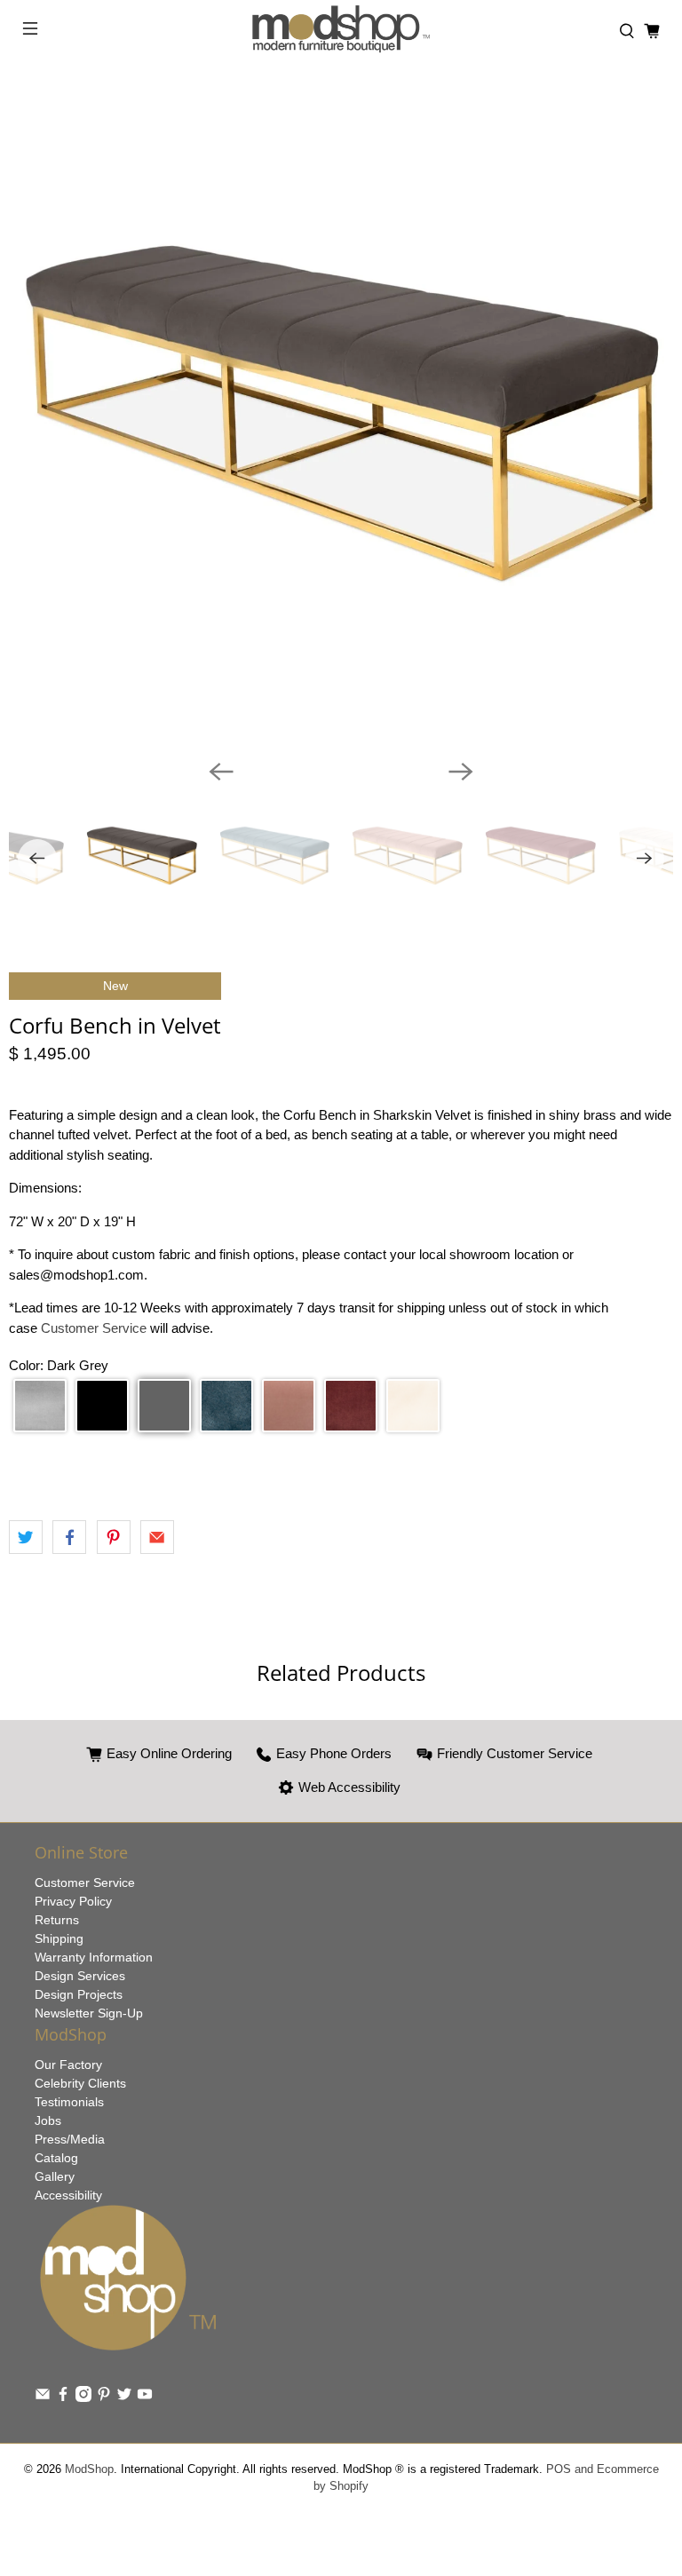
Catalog (56, 2158)
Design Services (80, 1976)
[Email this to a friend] (157, 1537)
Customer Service (95, 1328)
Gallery (55, 2176)
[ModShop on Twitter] (124, 2398)
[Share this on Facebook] (69, 1537)
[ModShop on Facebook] (63, 2398)
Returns (57, 1920)
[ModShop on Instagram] (83, 2398)
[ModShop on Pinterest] (104, 2398)
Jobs (48, 2120)
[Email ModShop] (43, 2398)
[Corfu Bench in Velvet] (341, 413)
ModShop (89, 2469)
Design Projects (79, 1994)
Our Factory (68, 2065)
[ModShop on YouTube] (145, 2398)
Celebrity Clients (80, 2083)
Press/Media (70, 2139)
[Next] (461, 772)
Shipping (59, 1938)
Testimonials (69, 2102)
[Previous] (221, 772)
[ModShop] (341, 32)
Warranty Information (94, 1957)
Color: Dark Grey (59, 1365)
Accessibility (68, 2195)
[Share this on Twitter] (26, 1537)
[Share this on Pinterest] (114, 1537)
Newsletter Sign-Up (89, 2013)
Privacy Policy (73, 1901)
